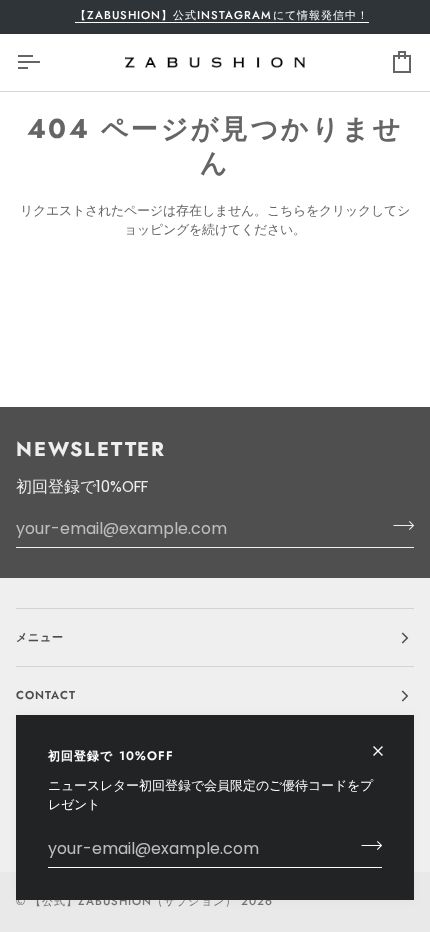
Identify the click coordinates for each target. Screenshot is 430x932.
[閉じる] (386, 742)
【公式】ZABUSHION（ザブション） (133, 901)
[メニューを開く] (46, 62)
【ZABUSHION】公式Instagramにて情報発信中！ (218, 15)
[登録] (365, 846)
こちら (286, 210)
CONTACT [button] (46, 695)
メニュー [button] (40, 637)
